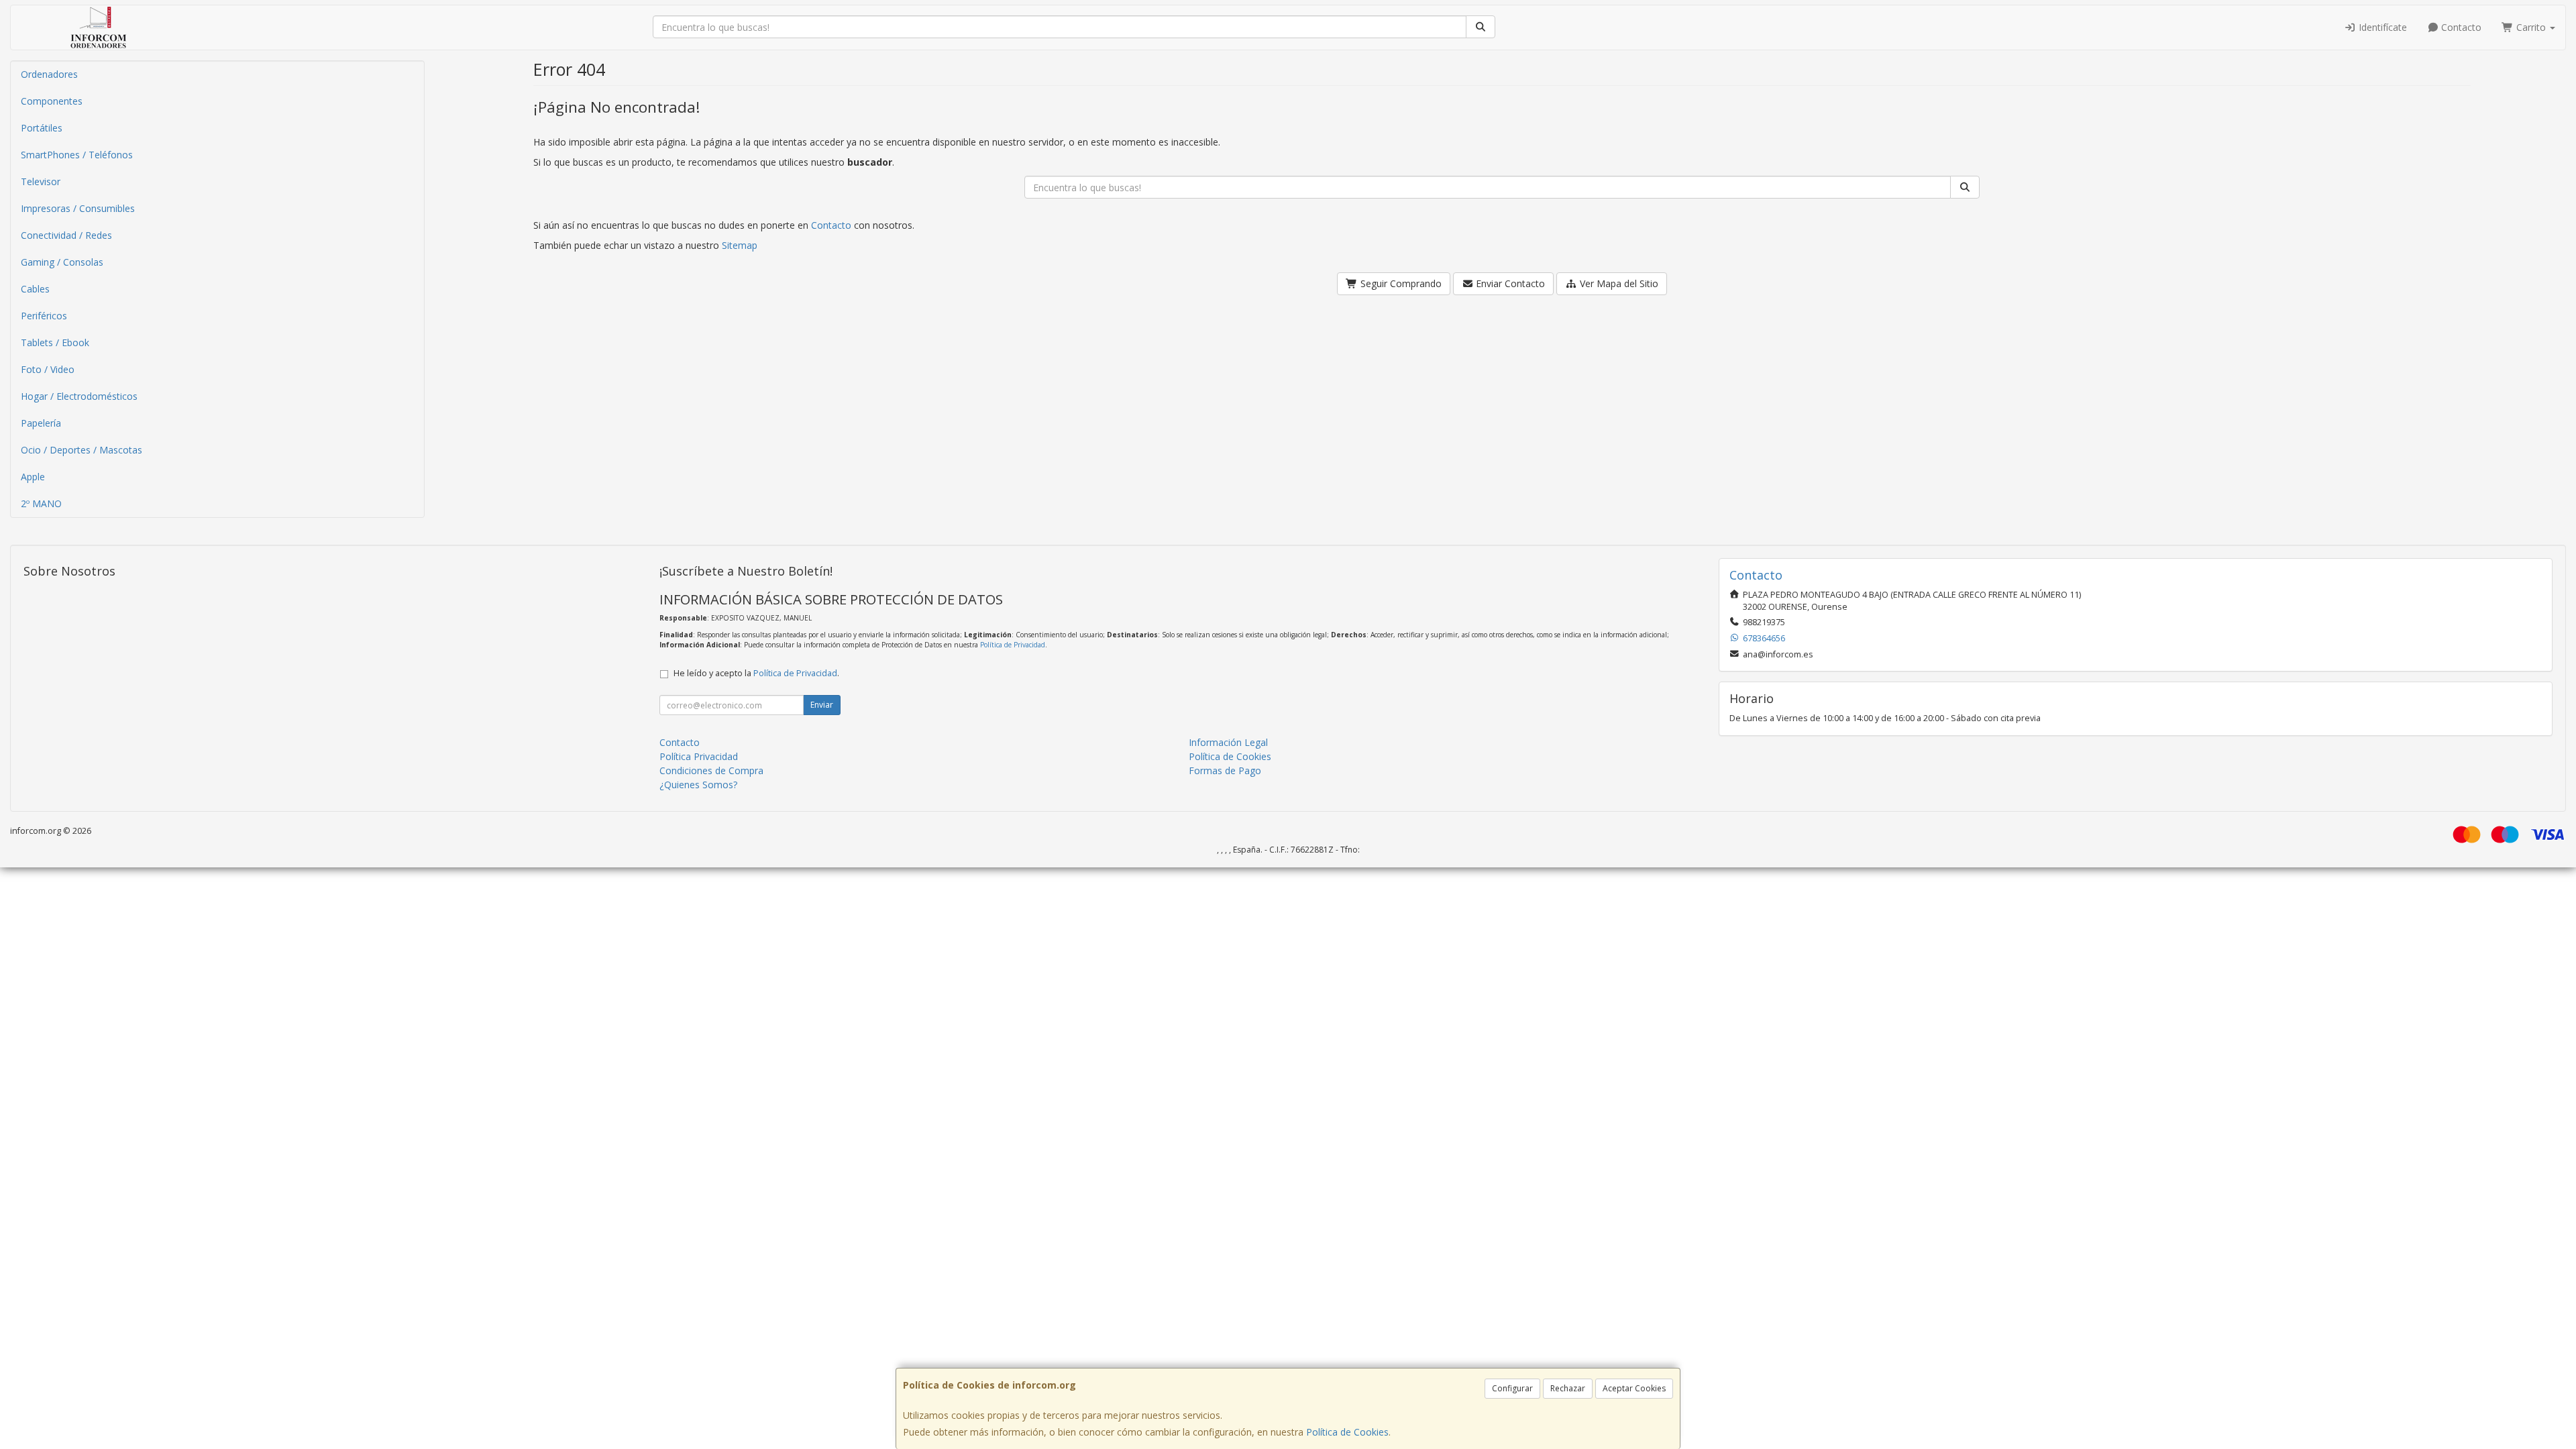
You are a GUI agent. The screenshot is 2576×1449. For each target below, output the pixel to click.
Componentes (52, 101)
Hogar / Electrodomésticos (79, 396)
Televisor (41, 181)
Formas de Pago (1225, 770)
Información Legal (1228, 742)
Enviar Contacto (1509, 283)
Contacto (2460, 27)
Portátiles (42, 128)
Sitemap (740, 245)
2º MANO (41, 503)
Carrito (2531, 27)
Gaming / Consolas (62, 262)
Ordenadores (49, 74)
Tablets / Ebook (55, 342)
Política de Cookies (1347, 1432)
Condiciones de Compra (711, 770)
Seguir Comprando (1400, 283)
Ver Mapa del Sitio (1618, 283)
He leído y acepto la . (756, 673)
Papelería (41, 423)
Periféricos (44, 316)
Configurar (1512, 1388)
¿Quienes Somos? (698, 785)
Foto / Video (48, 369)
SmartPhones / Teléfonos (77, 155)
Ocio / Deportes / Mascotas (82, 450)
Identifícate (2381, 27)
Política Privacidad (699, 756)
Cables (35, 289)
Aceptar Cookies (1634, 1388)
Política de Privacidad (1013, 645)
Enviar (822, 705)
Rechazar (1568, 1388)
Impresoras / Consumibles (78, 208)
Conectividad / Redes (66, 235)
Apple (33, 477)
